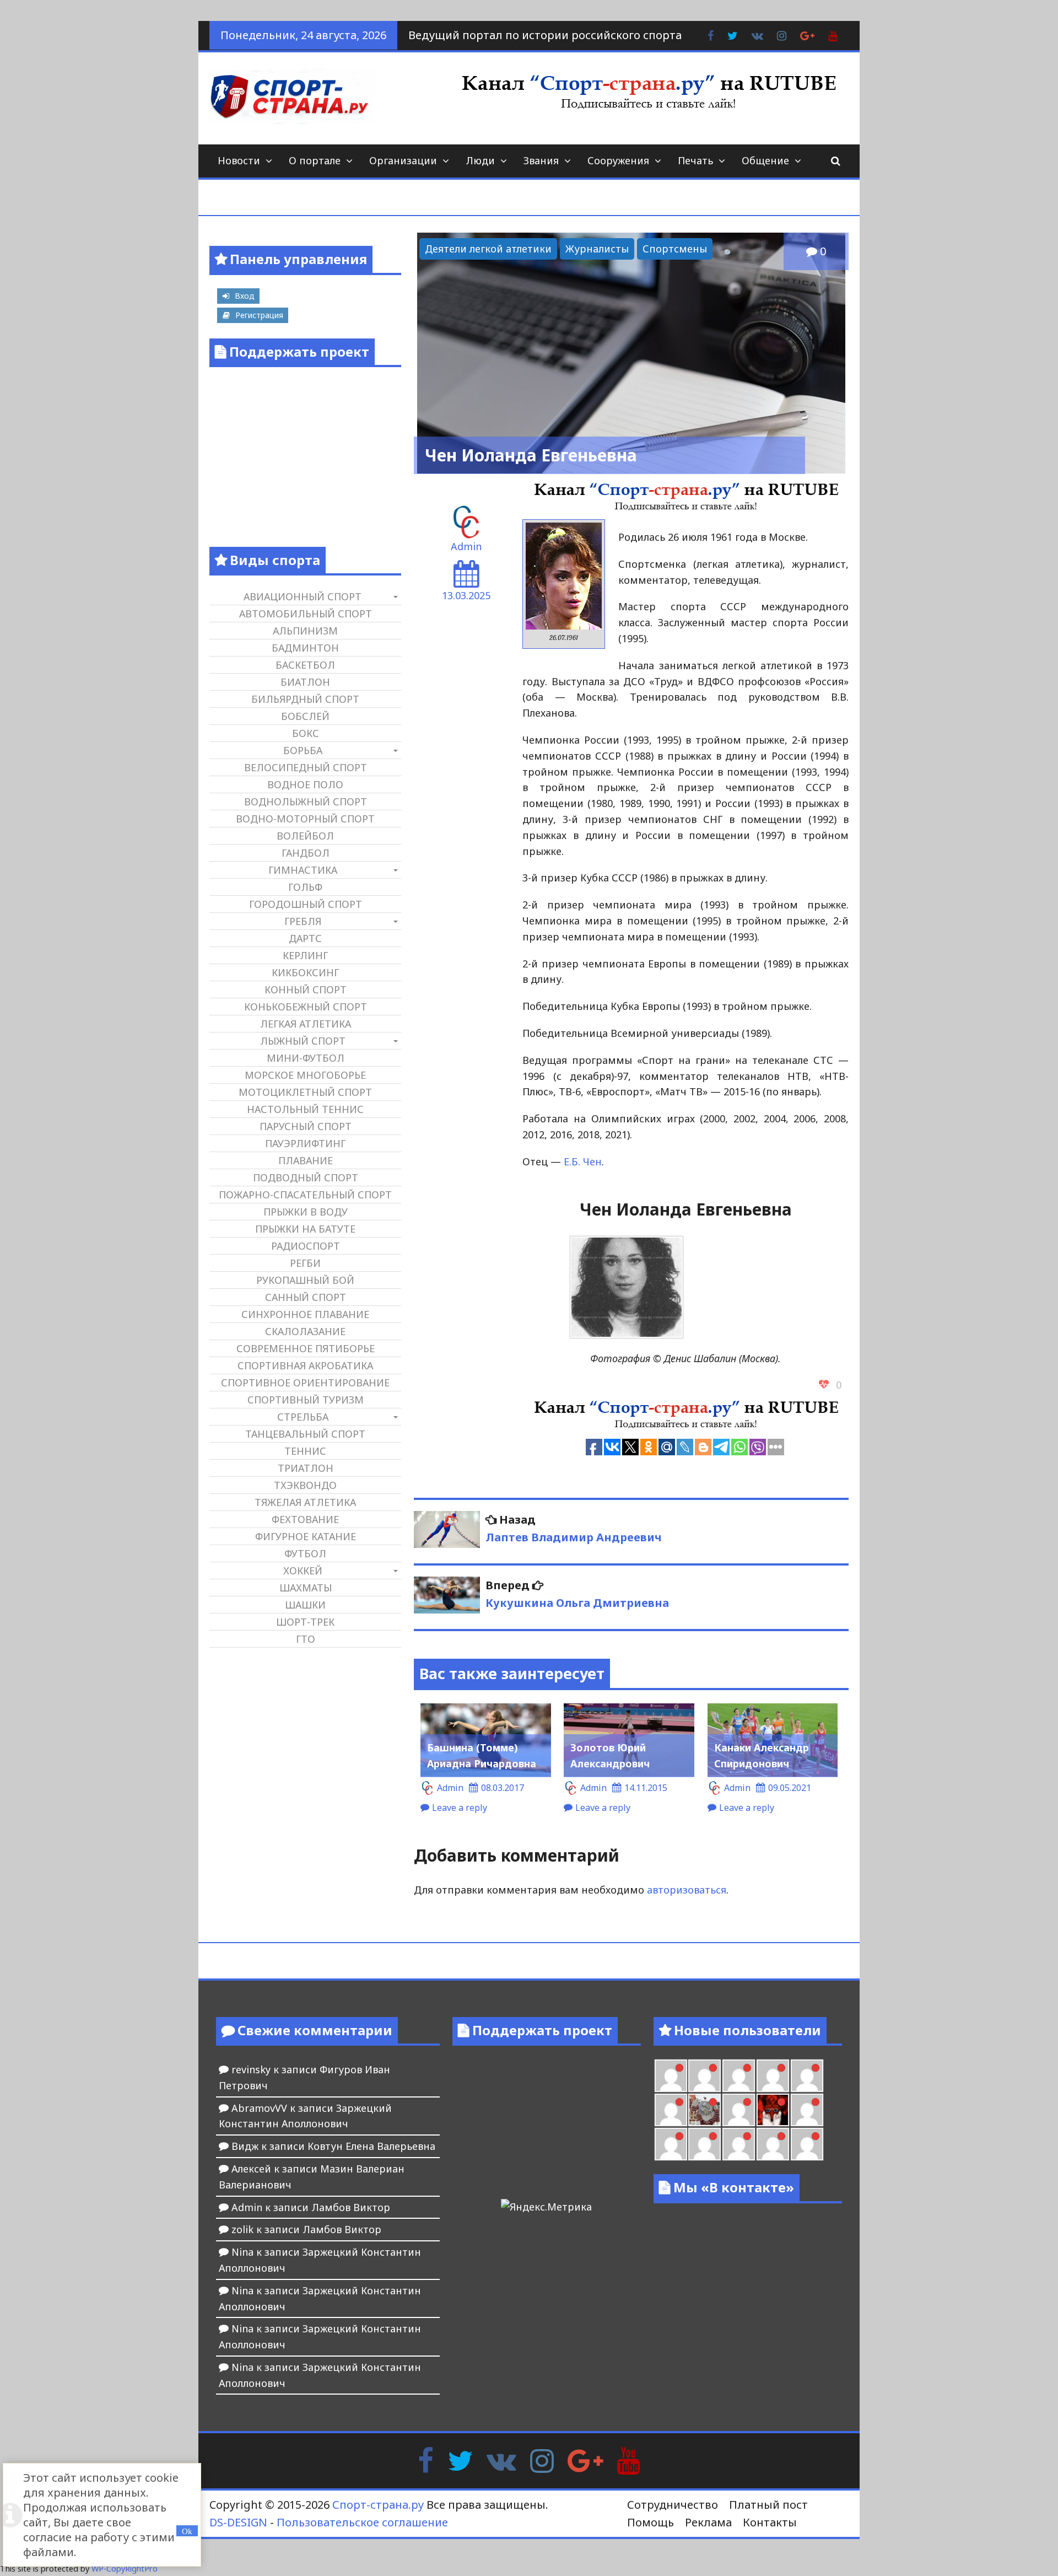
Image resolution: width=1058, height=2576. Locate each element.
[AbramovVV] (739, 2144)
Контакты (770, 2522)
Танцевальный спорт (305, 1434)
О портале (315, 160)
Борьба (303, 750)
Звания (541, 160)
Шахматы (306, 1588)
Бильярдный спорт (305, 699)
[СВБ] (705, 2144)
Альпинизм (305, 631)
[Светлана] (807, 2076)
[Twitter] (460, 2460)
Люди (480, 160)
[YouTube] (628, 2460)
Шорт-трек (305, 1622)
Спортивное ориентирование (305, 1383)
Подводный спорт (306, 1177)
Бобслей (305, 716)
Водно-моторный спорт (305, 819)
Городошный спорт (306, 904)
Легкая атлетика (306, 1024)
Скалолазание (305, 1331)
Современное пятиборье (306, 1348)
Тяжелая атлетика (305, 1502)
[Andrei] (671, 2144)
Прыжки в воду (306, 1212)
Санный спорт (306, 1297)
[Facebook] (426, 2460)
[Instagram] (542, 2460)
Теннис (305, 1451)
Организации (403, 160)
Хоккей (303, 1571)
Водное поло (305, 784)
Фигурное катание (306, 1536)
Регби (305, 1263)
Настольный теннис (305, 1109)
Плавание (306, 1160)
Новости (239, 160)
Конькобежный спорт (306, 1007)
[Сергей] (807, 2144)
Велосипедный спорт (306, 767)
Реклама (708, 2522)
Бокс (306, 733)
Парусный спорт (306, 1126)
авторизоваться (687, 1890)
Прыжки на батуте (305, 1229)
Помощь (651, 2522)
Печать (695, 160)
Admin (466, 546)
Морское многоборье (305, 1075)
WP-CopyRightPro (125, 2569)
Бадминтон (305, 648)
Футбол (305, 1553)
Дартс (305, 938)
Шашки (305, 1605)
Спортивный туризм (306, 1400)
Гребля (303, 921)
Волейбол (305, 836)
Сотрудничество (673, 2505)
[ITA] (739, 2110)
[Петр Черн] (705, 2076)
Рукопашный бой (305, 1280)
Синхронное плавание (305, 1314)
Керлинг (305, 955)
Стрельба (303, 1417)
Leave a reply (460, 1808)
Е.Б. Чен (583, 1161)
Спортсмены (675, 249)
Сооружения (618, 160)
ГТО (306, 1639)
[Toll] (671, 2076)
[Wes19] (705, 2110)
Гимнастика (303, 870)
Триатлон (306, 1468)
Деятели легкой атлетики (488, 249)
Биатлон (305, 682)
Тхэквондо (305, 1485)
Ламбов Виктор (351, 2207)
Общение (765, 160)
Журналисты (597, 249)
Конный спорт (306, 989)
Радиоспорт (306, 1246)
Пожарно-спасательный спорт (305, 1195)
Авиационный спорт (303, 596)
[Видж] (773, 2144)
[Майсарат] (773, 2110)
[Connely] (773, 2076)
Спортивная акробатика (305, 1365)
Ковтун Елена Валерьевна (371, 2146)
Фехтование (305, 1519)
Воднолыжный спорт (306, 802)
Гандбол (306, 853)
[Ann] (739, 2076)
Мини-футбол (306, 1058)
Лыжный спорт (303, 1041)
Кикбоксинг (305, 972)
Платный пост (768, 2505)
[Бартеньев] (807, 2110)
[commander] (671, 2110)
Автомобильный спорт (306, 614)
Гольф (305, 887)
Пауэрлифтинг (305, 1143)
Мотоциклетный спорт (305, 1092)
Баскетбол (305, 665)
